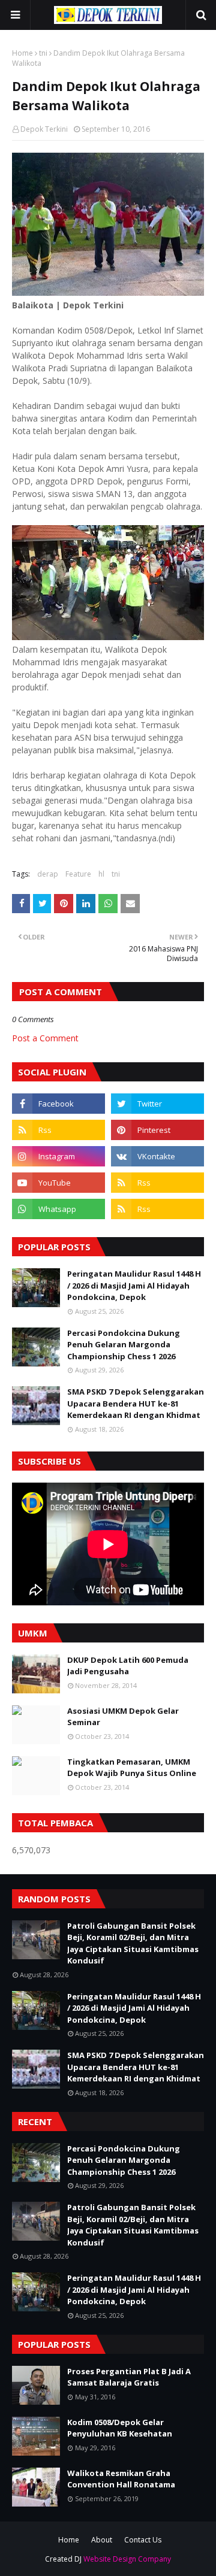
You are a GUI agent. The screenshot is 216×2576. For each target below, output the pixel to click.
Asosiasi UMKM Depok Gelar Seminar (123, 1717)
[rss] (58, 1130)
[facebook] (58, 1104)
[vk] (157, 1156)
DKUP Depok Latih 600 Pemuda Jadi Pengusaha (128, 1666)
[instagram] (58, 1156)
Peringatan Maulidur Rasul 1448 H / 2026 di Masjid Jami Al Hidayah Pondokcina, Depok (134, 1285)
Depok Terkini (44, 129)
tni (43, 53)
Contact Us (143, 2540)
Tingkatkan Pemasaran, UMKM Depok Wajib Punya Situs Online (132, 1768)
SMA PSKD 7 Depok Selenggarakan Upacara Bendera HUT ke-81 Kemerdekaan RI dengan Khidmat (136, 1403)
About (102, 2540)
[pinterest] (157, 1130)
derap (48, 874)
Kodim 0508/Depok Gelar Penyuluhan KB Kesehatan (120, 2428)
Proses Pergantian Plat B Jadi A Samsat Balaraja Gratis (129, 2377)
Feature (78, 874)
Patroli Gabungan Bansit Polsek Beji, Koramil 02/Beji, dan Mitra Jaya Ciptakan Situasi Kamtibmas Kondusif (133, 1943)
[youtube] (58, 1183)
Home (22, 53)
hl (101, 874)
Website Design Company (127, 2559)
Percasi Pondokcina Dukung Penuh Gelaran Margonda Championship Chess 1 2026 (124, 1345)
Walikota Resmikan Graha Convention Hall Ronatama (121, 2479)
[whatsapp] (58, 1209)
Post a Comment (45, 1038)
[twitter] (157, 1104)
